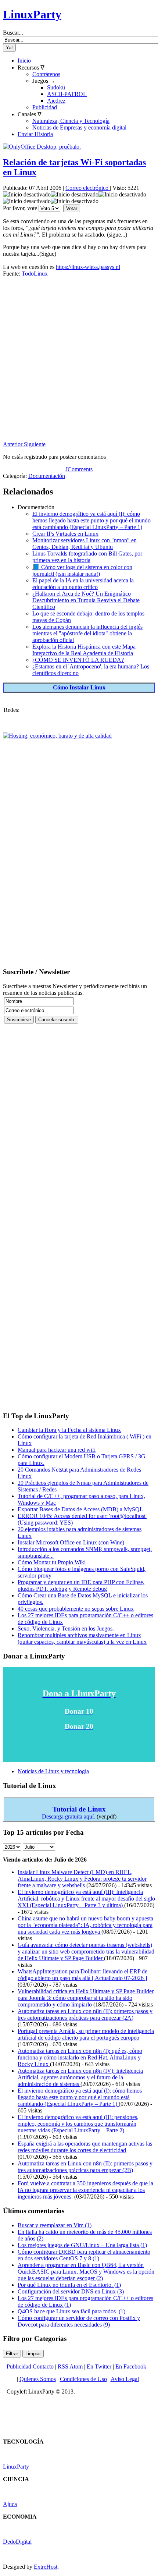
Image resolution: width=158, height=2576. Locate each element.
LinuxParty (32, 14)
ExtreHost (46, 2567)
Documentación (47, 476)
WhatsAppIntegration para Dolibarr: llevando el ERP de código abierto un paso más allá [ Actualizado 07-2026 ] (82, 1975)
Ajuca (10, 2504)
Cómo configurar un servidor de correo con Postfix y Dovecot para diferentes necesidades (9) (79, 2321)
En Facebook (131, 2366)
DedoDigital (17, 2542)
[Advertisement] (79, 362)
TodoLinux (35, 274)
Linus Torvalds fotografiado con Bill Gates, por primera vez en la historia (87, 557)
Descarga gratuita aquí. (69, 1816)
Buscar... (13, 33)
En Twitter (99, 2366)
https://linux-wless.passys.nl (88, 267)
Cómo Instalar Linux (79, 687)
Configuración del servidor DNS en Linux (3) (71, 2291)
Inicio (24, 61)
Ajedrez (56, 101)
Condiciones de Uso (83, 2379)
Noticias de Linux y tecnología (53, 1771)
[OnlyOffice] (42, 147)
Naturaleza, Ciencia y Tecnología (71, 121)
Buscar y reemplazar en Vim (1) (55, 2225)
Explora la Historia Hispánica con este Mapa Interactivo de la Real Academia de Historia (84, 650)
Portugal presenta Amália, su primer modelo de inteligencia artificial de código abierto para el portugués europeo (86, 2034)
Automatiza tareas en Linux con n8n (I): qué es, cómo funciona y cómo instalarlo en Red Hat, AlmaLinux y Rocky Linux (80, 2057)
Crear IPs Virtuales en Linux (65, 534)
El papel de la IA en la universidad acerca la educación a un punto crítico (83, 584)
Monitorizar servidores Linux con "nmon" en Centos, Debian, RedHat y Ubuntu (85, 544)
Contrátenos (46, 74)
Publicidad (45, 107)
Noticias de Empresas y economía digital (79, 127)
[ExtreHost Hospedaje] (57, 736)
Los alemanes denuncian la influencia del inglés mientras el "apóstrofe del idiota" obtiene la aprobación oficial (87, 633)
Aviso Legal (125, 2379)
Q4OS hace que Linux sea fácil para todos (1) (71, 2311)
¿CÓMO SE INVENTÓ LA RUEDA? (78, 660)
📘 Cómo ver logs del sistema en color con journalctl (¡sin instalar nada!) (82, 570)
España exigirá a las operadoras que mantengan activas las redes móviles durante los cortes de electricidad (85, 2147)
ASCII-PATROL (67, 94)
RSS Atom (70, 2366)
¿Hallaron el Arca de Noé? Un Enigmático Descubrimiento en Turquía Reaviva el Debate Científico (86, 600)
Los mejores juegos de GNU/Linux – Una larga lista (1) (82, 2245)
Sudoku (56, 87)
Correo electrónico (88, 188)
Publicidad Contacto (30, 2366)
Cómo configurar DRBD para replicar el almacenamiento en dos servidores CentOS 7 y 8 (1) (84, 2255)
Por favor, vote (20, 208)
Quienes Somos (38, 2379)
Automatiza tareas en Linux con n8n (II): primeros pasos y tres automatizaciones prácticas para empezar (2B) (85, 2167)
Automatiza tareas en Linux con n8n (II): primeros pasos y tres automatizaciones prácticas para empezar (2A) (85, 2014)
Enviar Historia (35, 134)
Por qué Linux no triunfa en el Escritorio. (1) (69, 2285)
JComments (79, 469)
